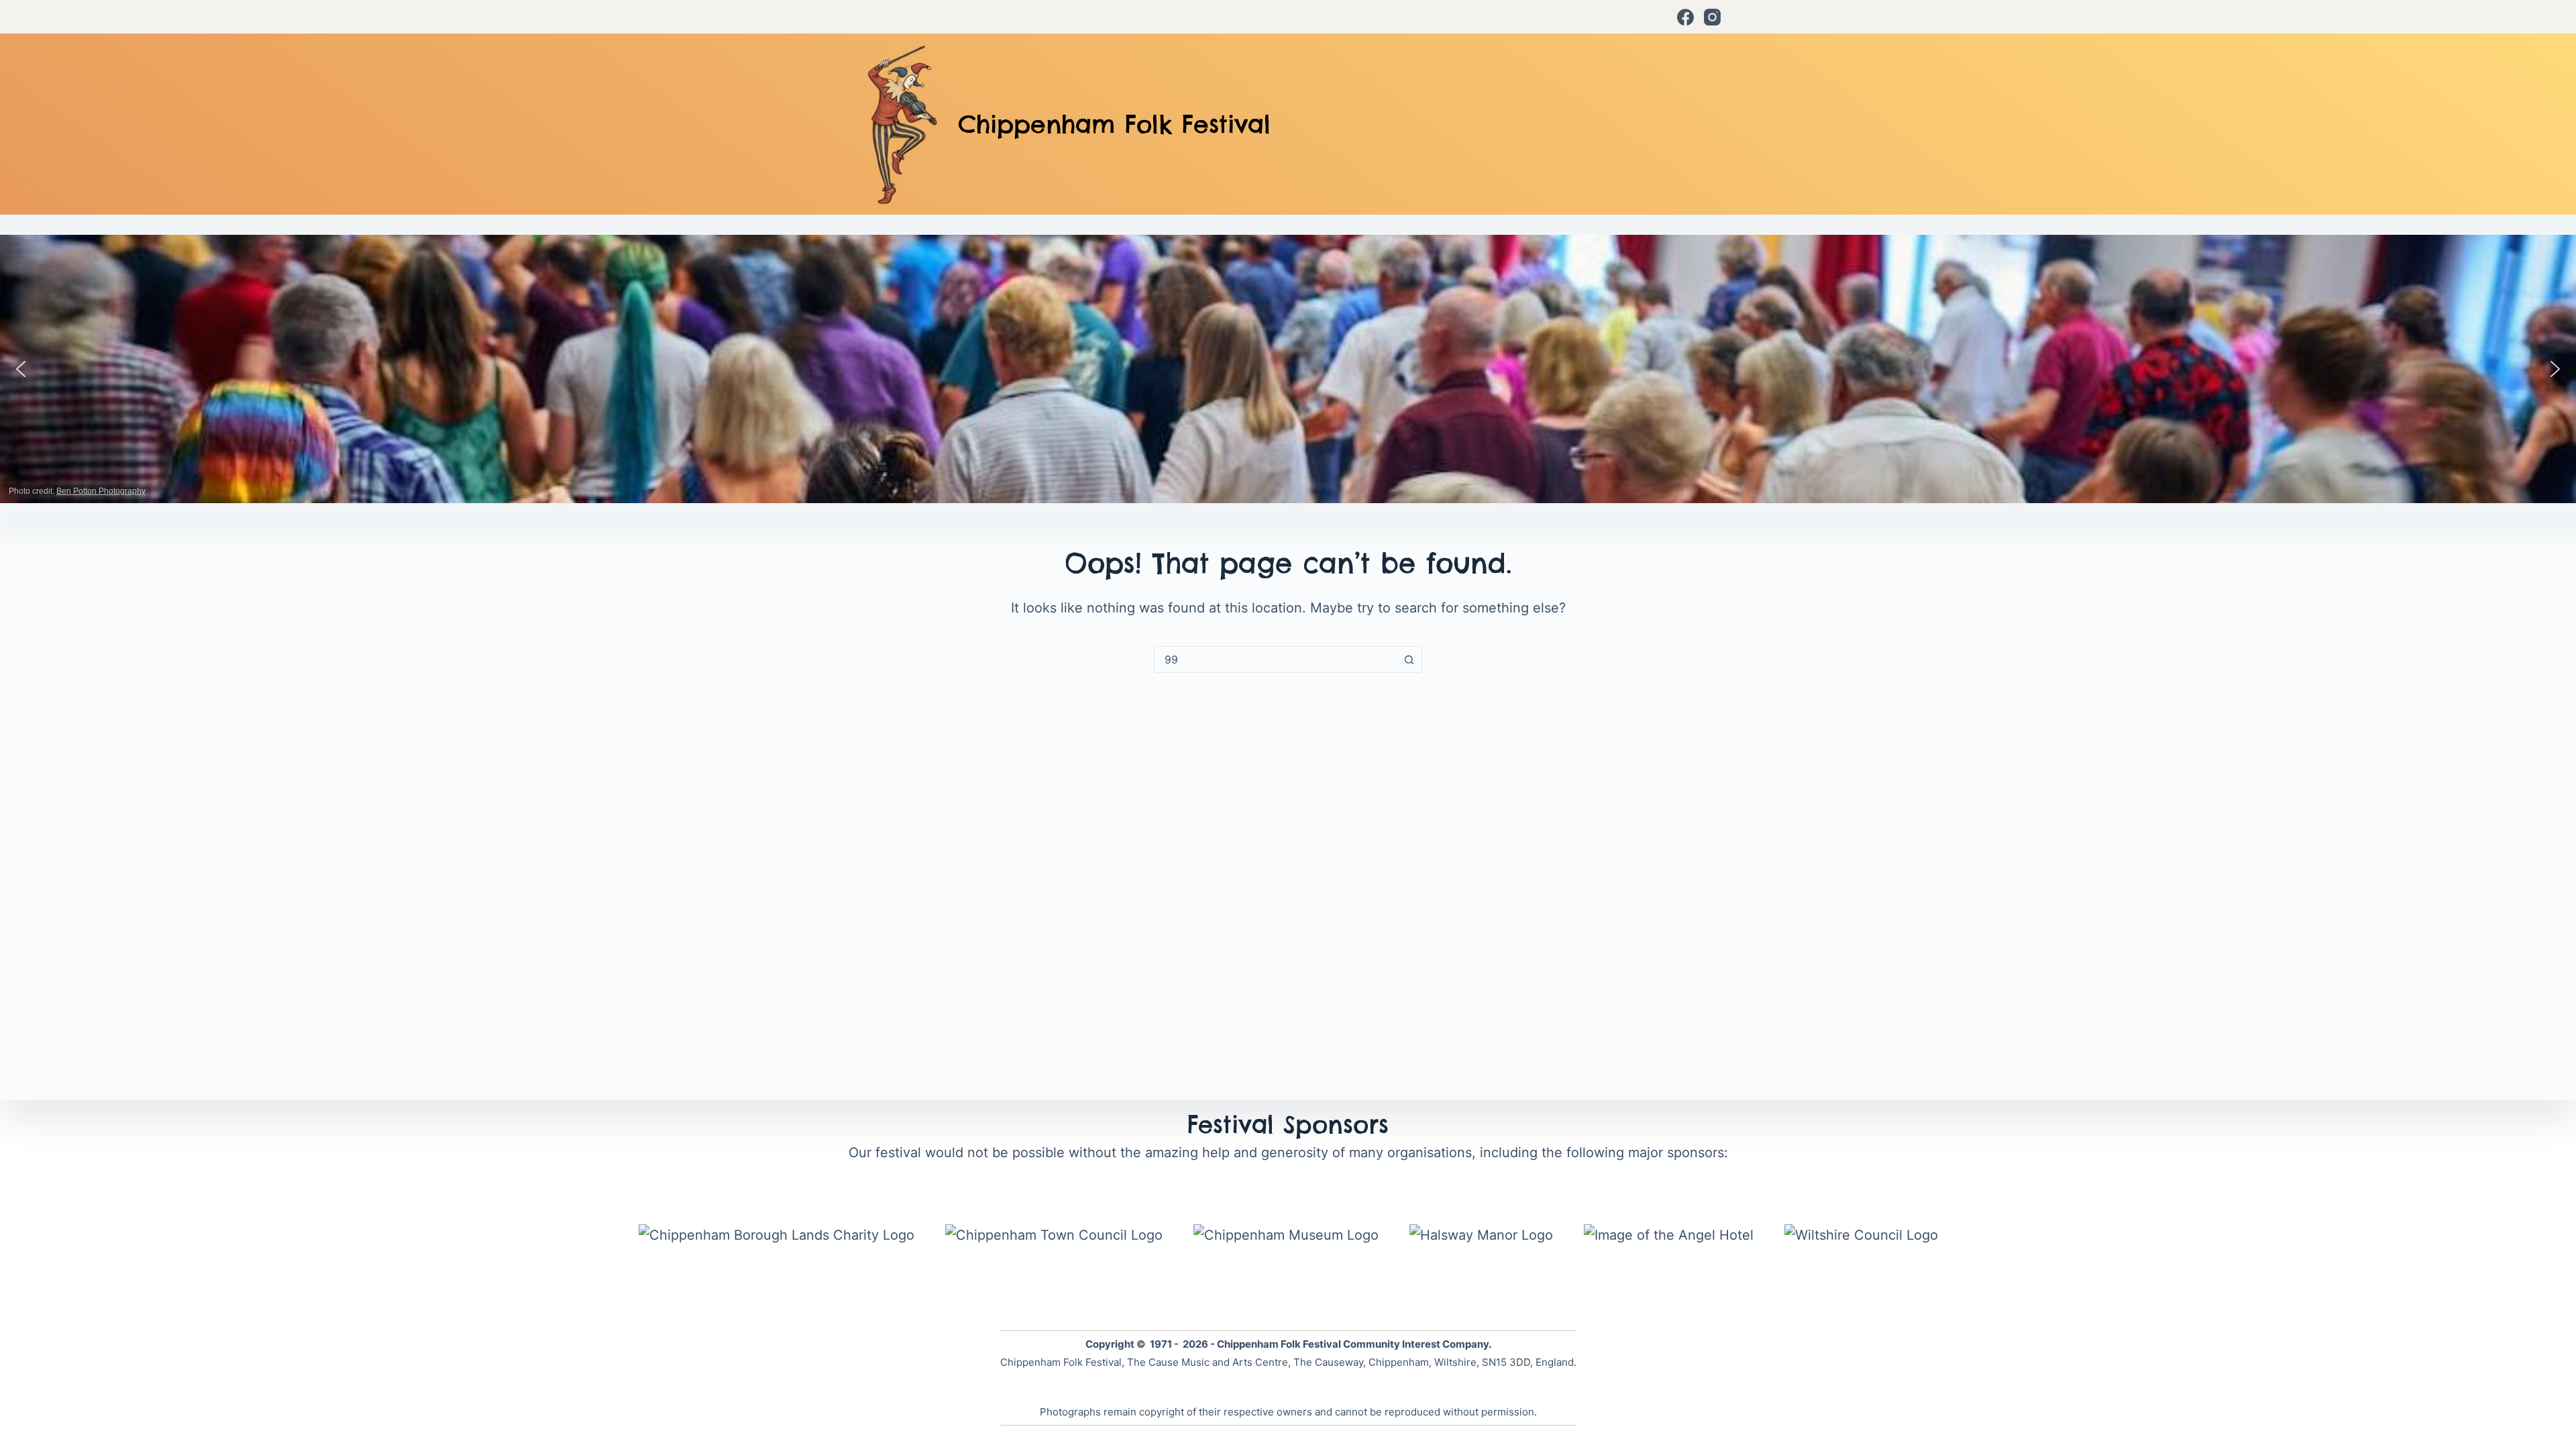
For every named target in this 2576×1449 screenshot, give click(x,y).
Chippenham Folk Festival (1114, 124)
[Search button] (1409, 659)
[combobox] (1275, 659)
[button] (21, 369)
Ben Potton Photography (101, 491)
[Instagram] (1712, 17)
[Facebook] (1685, 17)
